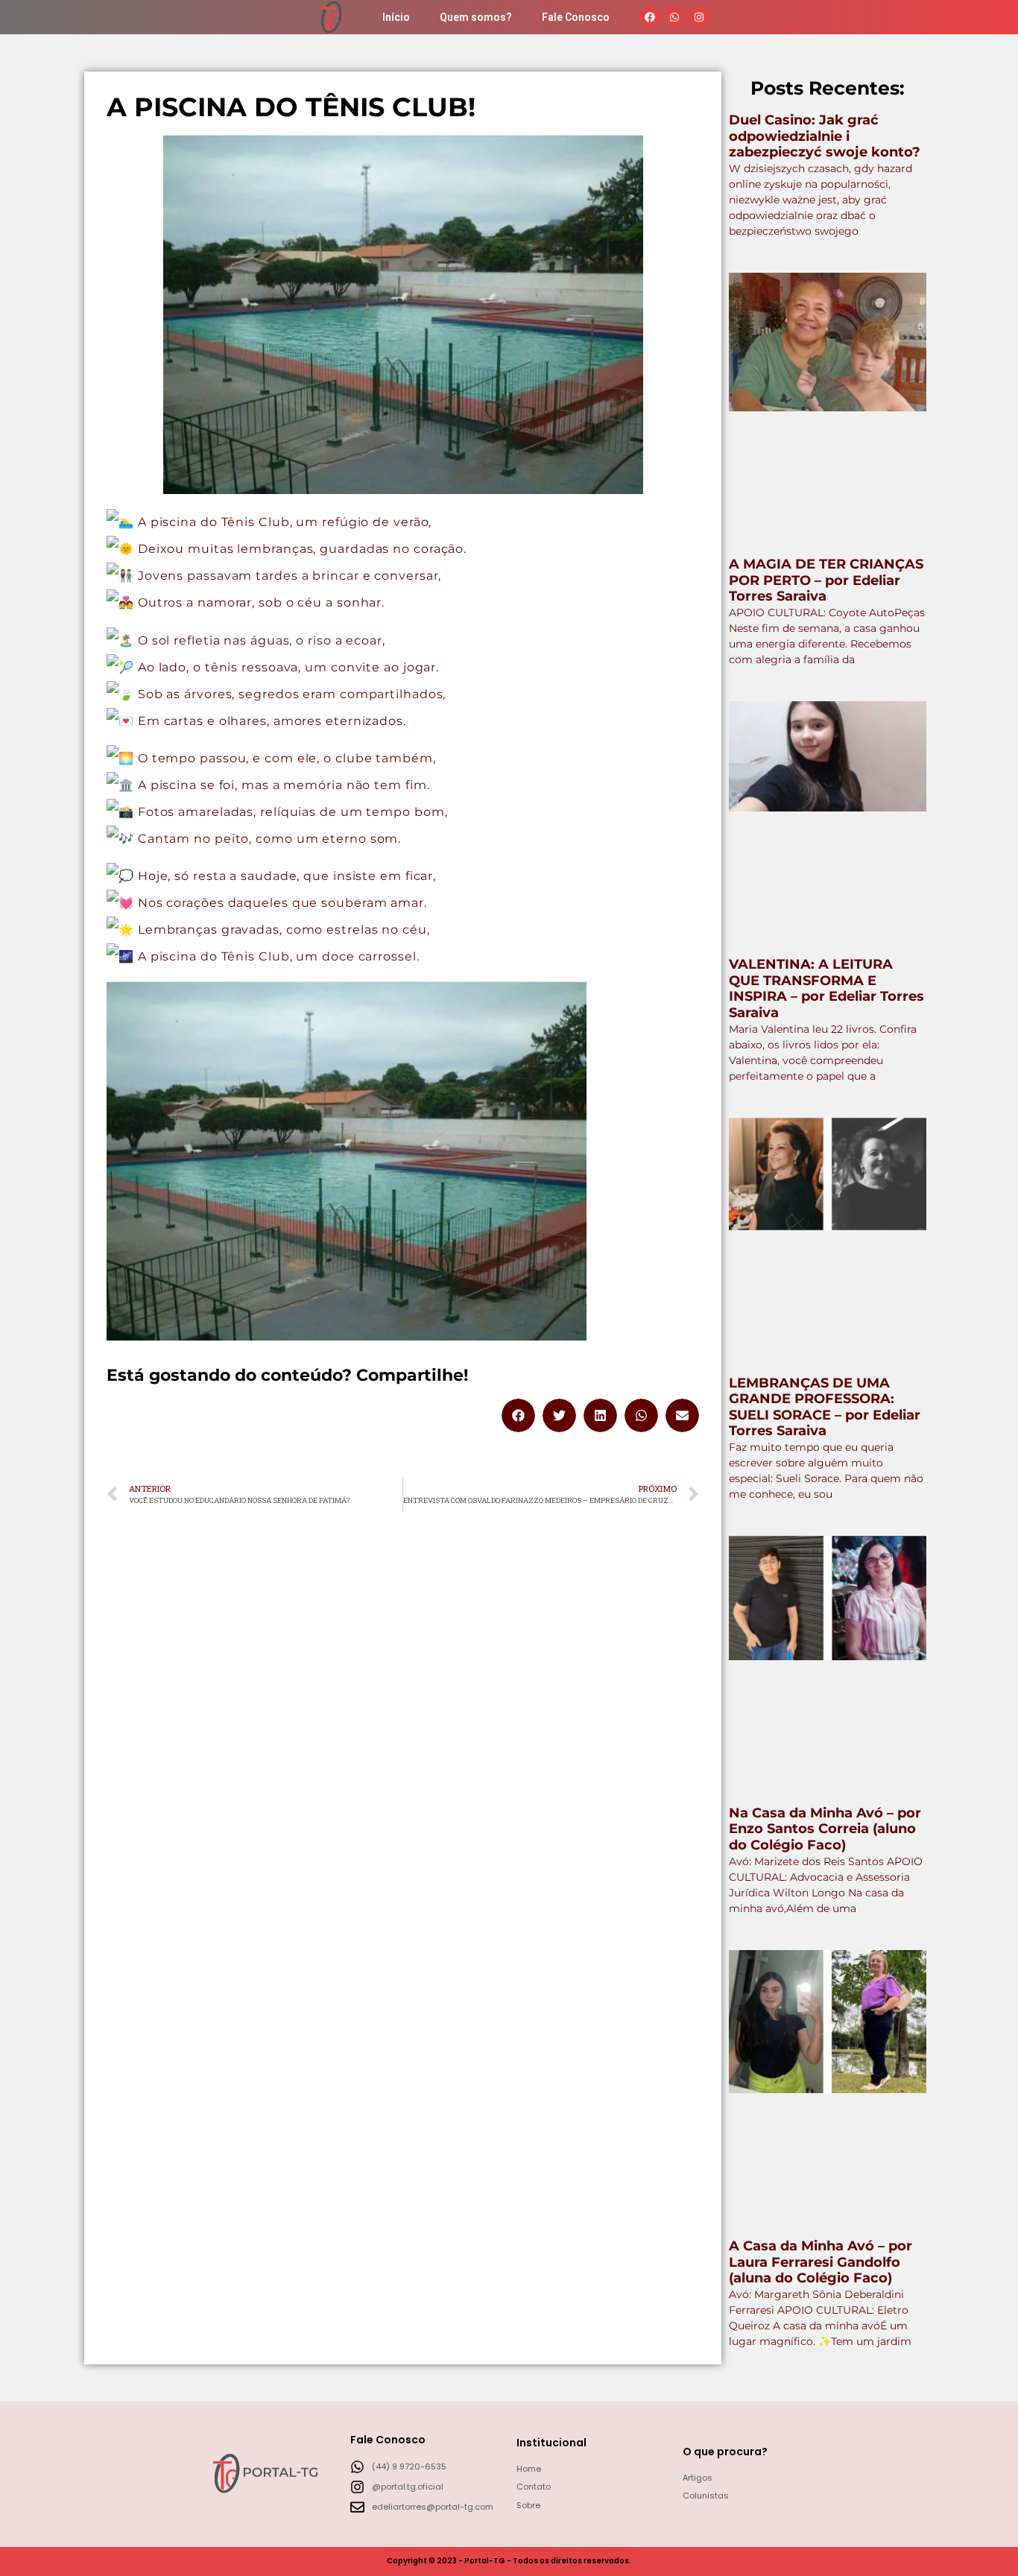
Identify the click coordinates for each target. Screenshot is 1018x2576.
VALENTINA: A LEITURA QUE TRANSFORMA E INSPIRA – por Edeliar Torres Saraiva (826, 988)
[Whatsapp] (674, 17)
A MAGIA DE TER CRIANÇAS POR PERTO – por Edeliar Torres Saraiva (826, 580)
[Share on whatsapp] (641, 1415)
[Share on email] (682, 1415)
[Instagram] (699, 17)
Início (396, 17)
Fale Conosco (576, 17)
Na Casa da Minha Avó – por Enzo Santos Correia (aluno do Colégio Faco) (825, 1829)
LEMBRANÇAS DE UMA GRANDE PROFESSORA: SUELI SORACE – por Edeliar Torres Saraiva (825, 1407)
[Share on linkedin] (600, 1415)
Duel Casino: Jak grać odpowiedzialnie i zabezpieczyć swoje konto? (825, 136)
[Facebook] (650, 17)
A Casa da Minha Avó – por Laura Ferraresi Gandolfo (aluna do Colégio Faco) (821, 2262)
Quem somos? (476, 17)
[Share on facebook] (518, 1415)
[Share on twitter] (559, 1415)
